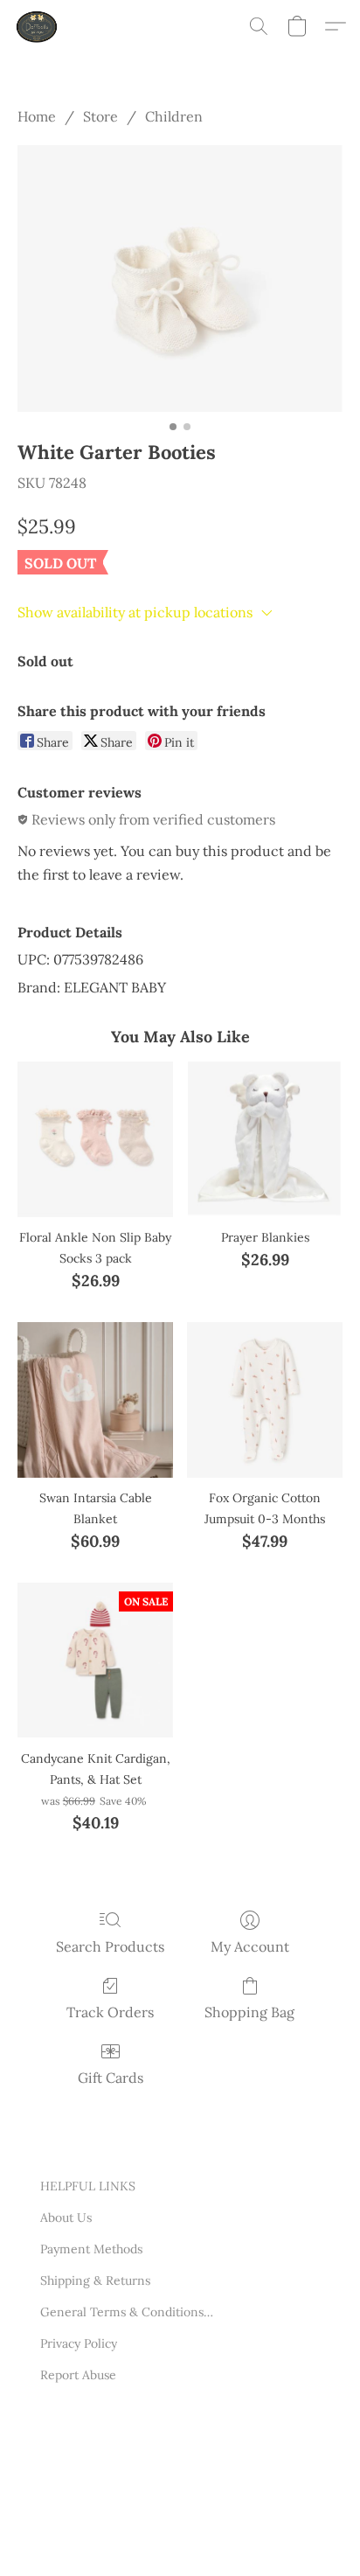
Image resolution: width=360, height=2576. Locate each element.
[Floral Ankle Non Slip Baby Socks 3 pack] (95, 1139)
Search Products (110, 1946)
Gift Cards (111, 2078)
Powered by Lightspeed (106, 2539)
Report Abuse (78, 2375)
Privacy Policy (79, 2343)
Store (100, 116)
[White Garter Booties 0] (180, 278)
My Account (250, 1946)
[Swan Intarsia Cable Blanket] (95, 1400)
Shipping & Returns (95, 2280)
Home (37, 116)
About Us (66, 2217)
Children (174, 116)
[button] (38, 26)
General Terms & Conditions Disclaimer (128, 2312)
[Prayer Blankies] (265, 1139)
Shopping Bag (249, 2012)
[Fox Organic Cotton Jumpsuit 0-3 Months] (265, 1400)
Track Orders (110, 2012)
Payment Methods (91, 2249)
